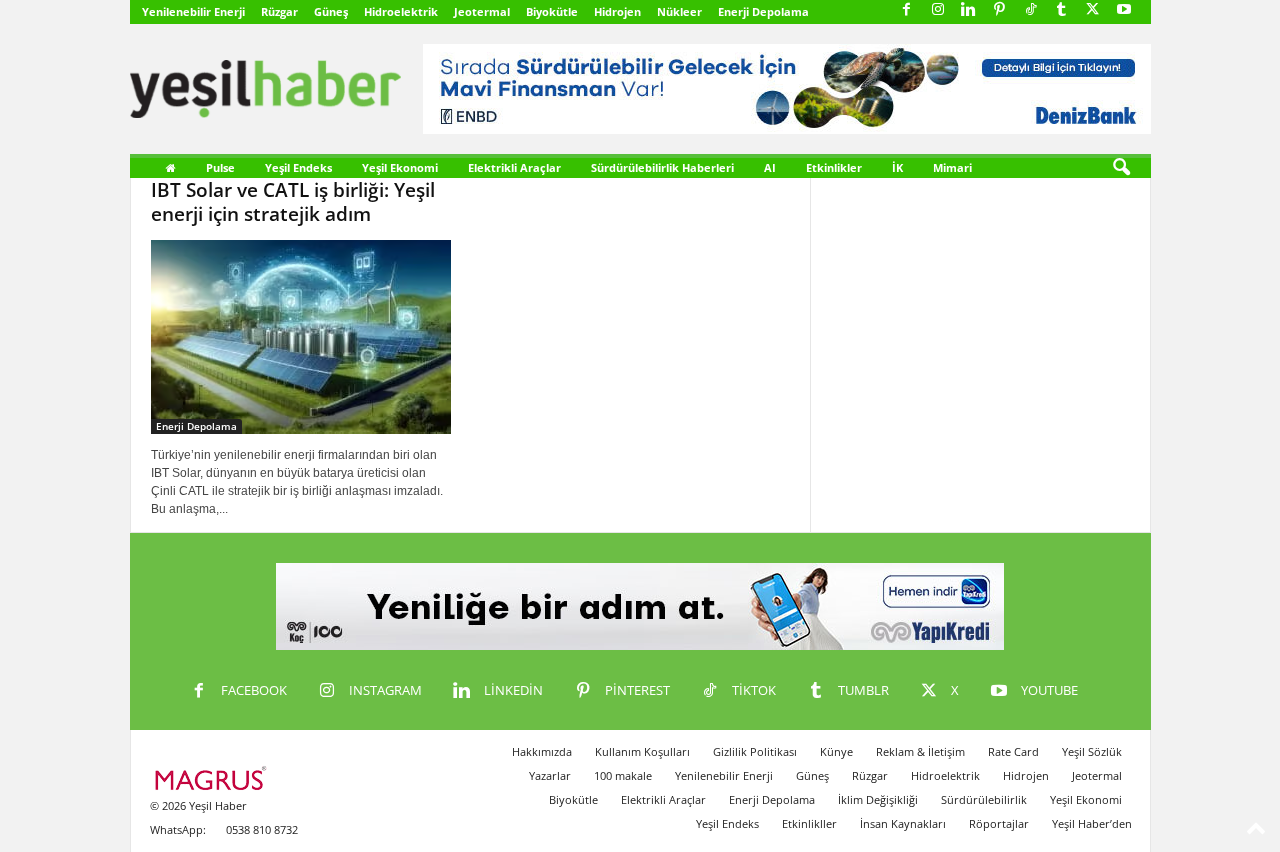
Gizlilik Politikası (755, 751)
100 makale (623, 775)
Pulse (220, 167)
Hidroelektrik (401, 11)
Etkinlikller (809, 823)
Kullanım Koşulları (642, 751)
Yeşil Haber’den (1092, 823)
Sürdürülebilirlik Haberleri (662, 167)
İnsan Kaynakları (903, 823)
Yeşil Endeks (298, 167)
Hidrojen (617, 11)
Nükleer (679, 11)
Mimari (952, 167)
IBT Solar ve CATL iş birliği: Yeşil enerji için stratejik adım (293, 202)
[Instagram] (938, 10)
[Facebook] (907, 10)
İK (897, 167)
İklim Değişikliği (878, 799)
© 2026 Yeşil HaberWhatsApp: (198, 817)
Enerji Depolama (763, 11)
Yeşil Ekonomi (400, 167)
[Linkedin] (969, 10)
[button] (1121, 168)
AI (770, 167)
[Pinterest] (1000, 10)
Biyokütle (552, 11)
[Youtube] (1124, 10)
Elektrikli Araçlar (514, 167)
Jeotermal (482, 11)
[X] (1093, 10)
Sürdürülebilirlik (984, 799)
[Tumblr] (1062, 10)
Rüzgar (279, 11)
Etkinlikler (834, 167)
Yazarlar (550, 775)
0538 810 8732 (262, 829)
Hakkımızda (542, 751)
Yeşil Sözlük (1092, 751)
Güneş (331, 11)
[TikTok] (1031, 10)
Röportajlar (999, 823)
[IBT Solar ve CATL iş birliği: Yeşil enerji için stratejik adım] (301, 337)
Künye (836, 751)
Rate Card (1013, 751)
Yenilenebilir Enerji (193, 11)
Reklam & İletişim (920, 751)
